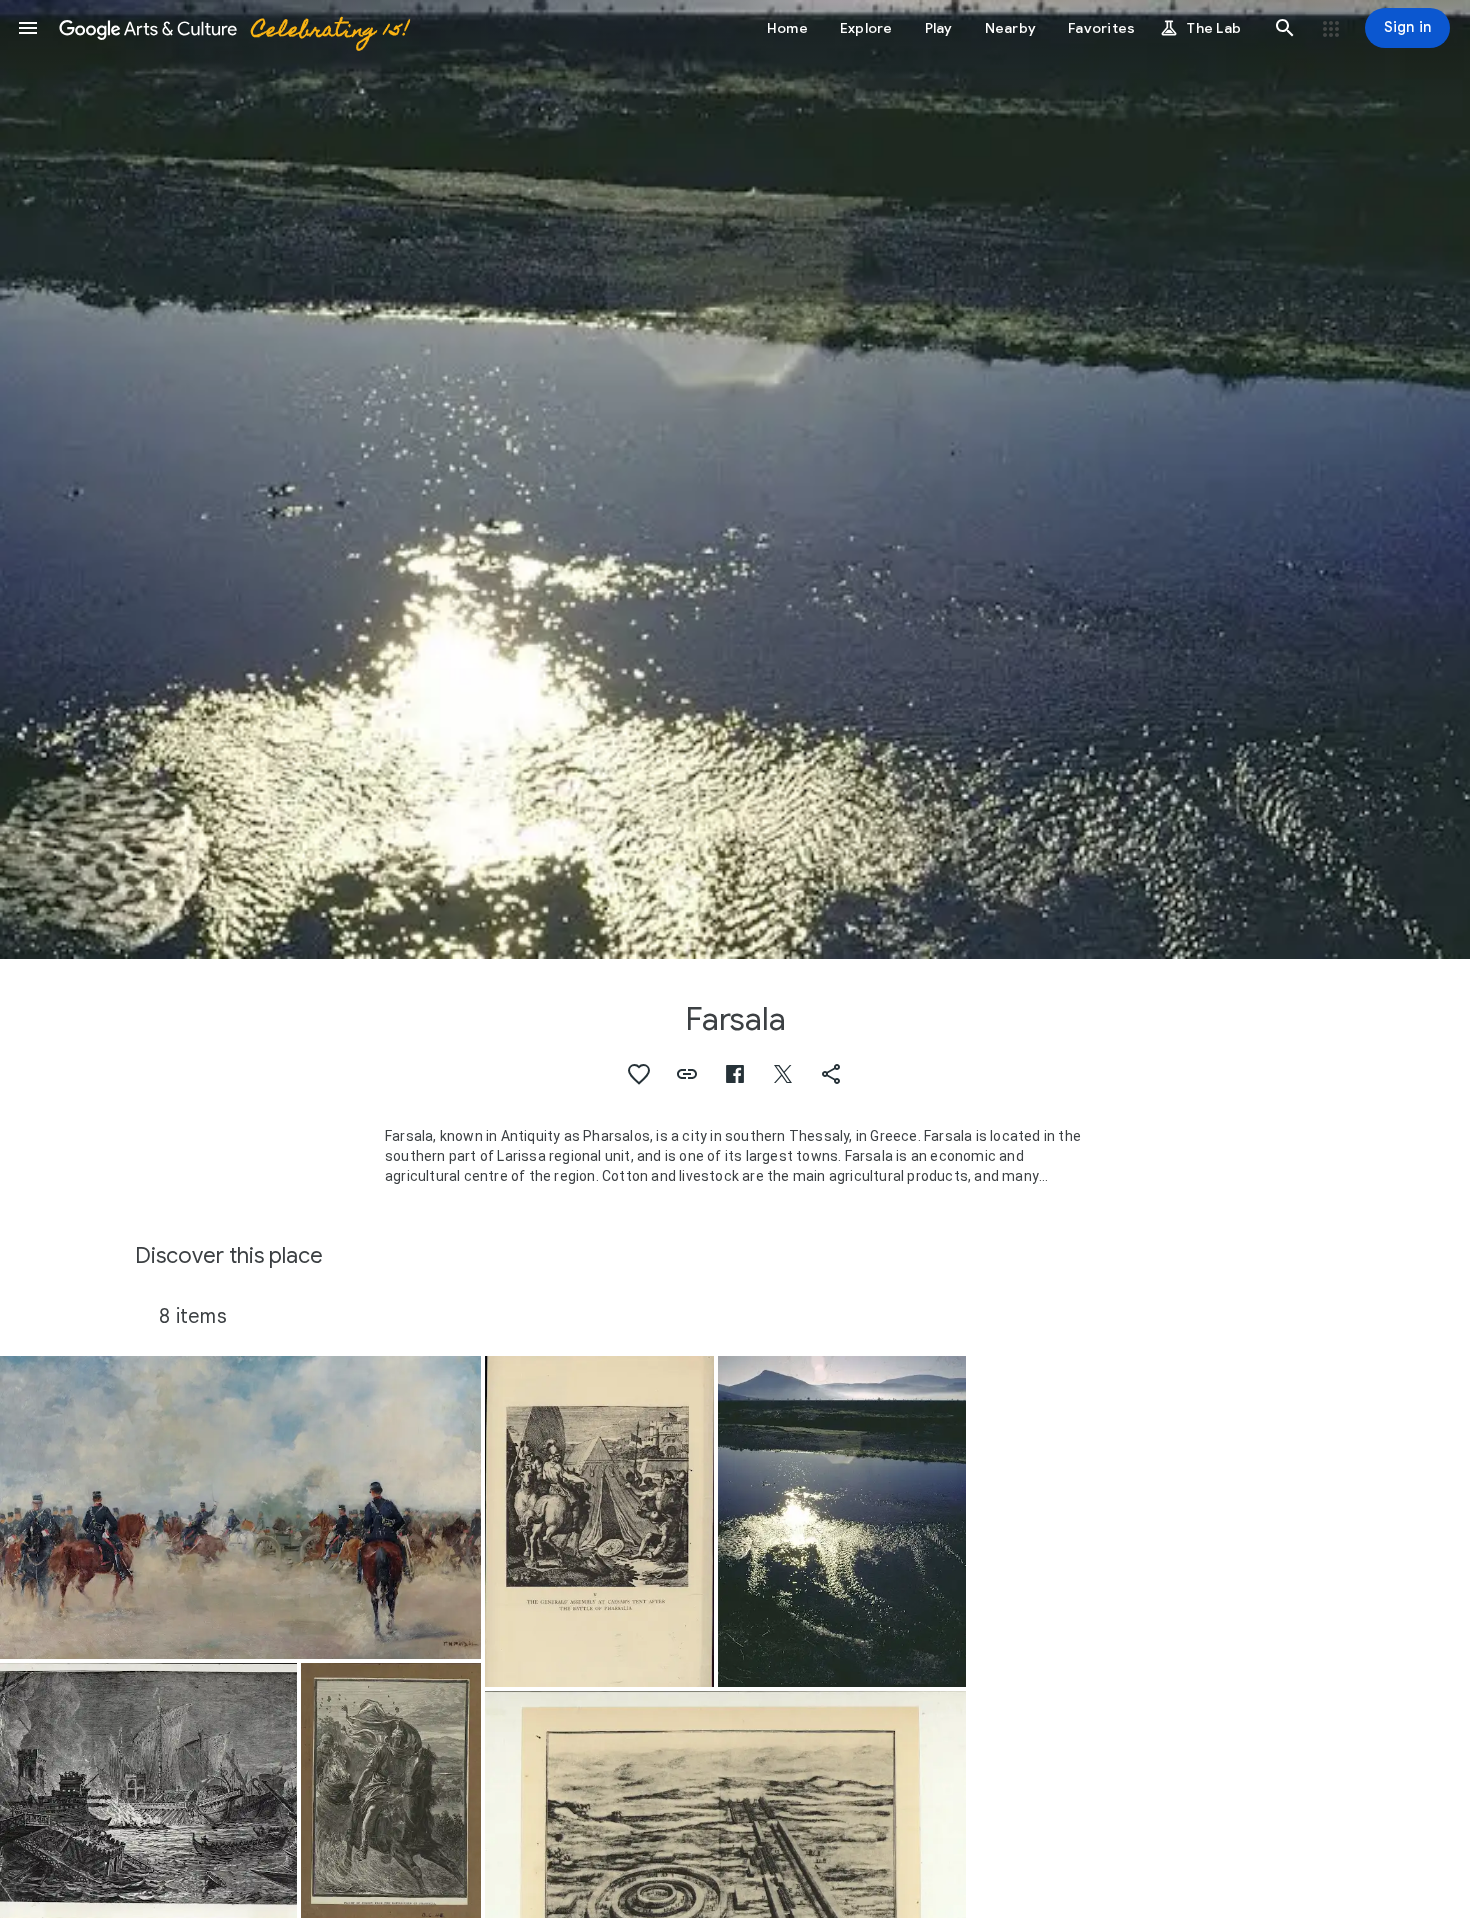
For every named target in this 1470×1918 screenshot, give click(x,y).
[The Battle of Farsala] (240, 1507)
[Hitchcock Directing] (842, 1521)
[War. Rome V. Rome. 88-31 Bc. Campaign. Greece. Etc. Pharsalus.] (599, 1521)
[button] (28, 28)
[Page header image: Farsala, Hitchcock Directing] (735, 479)
